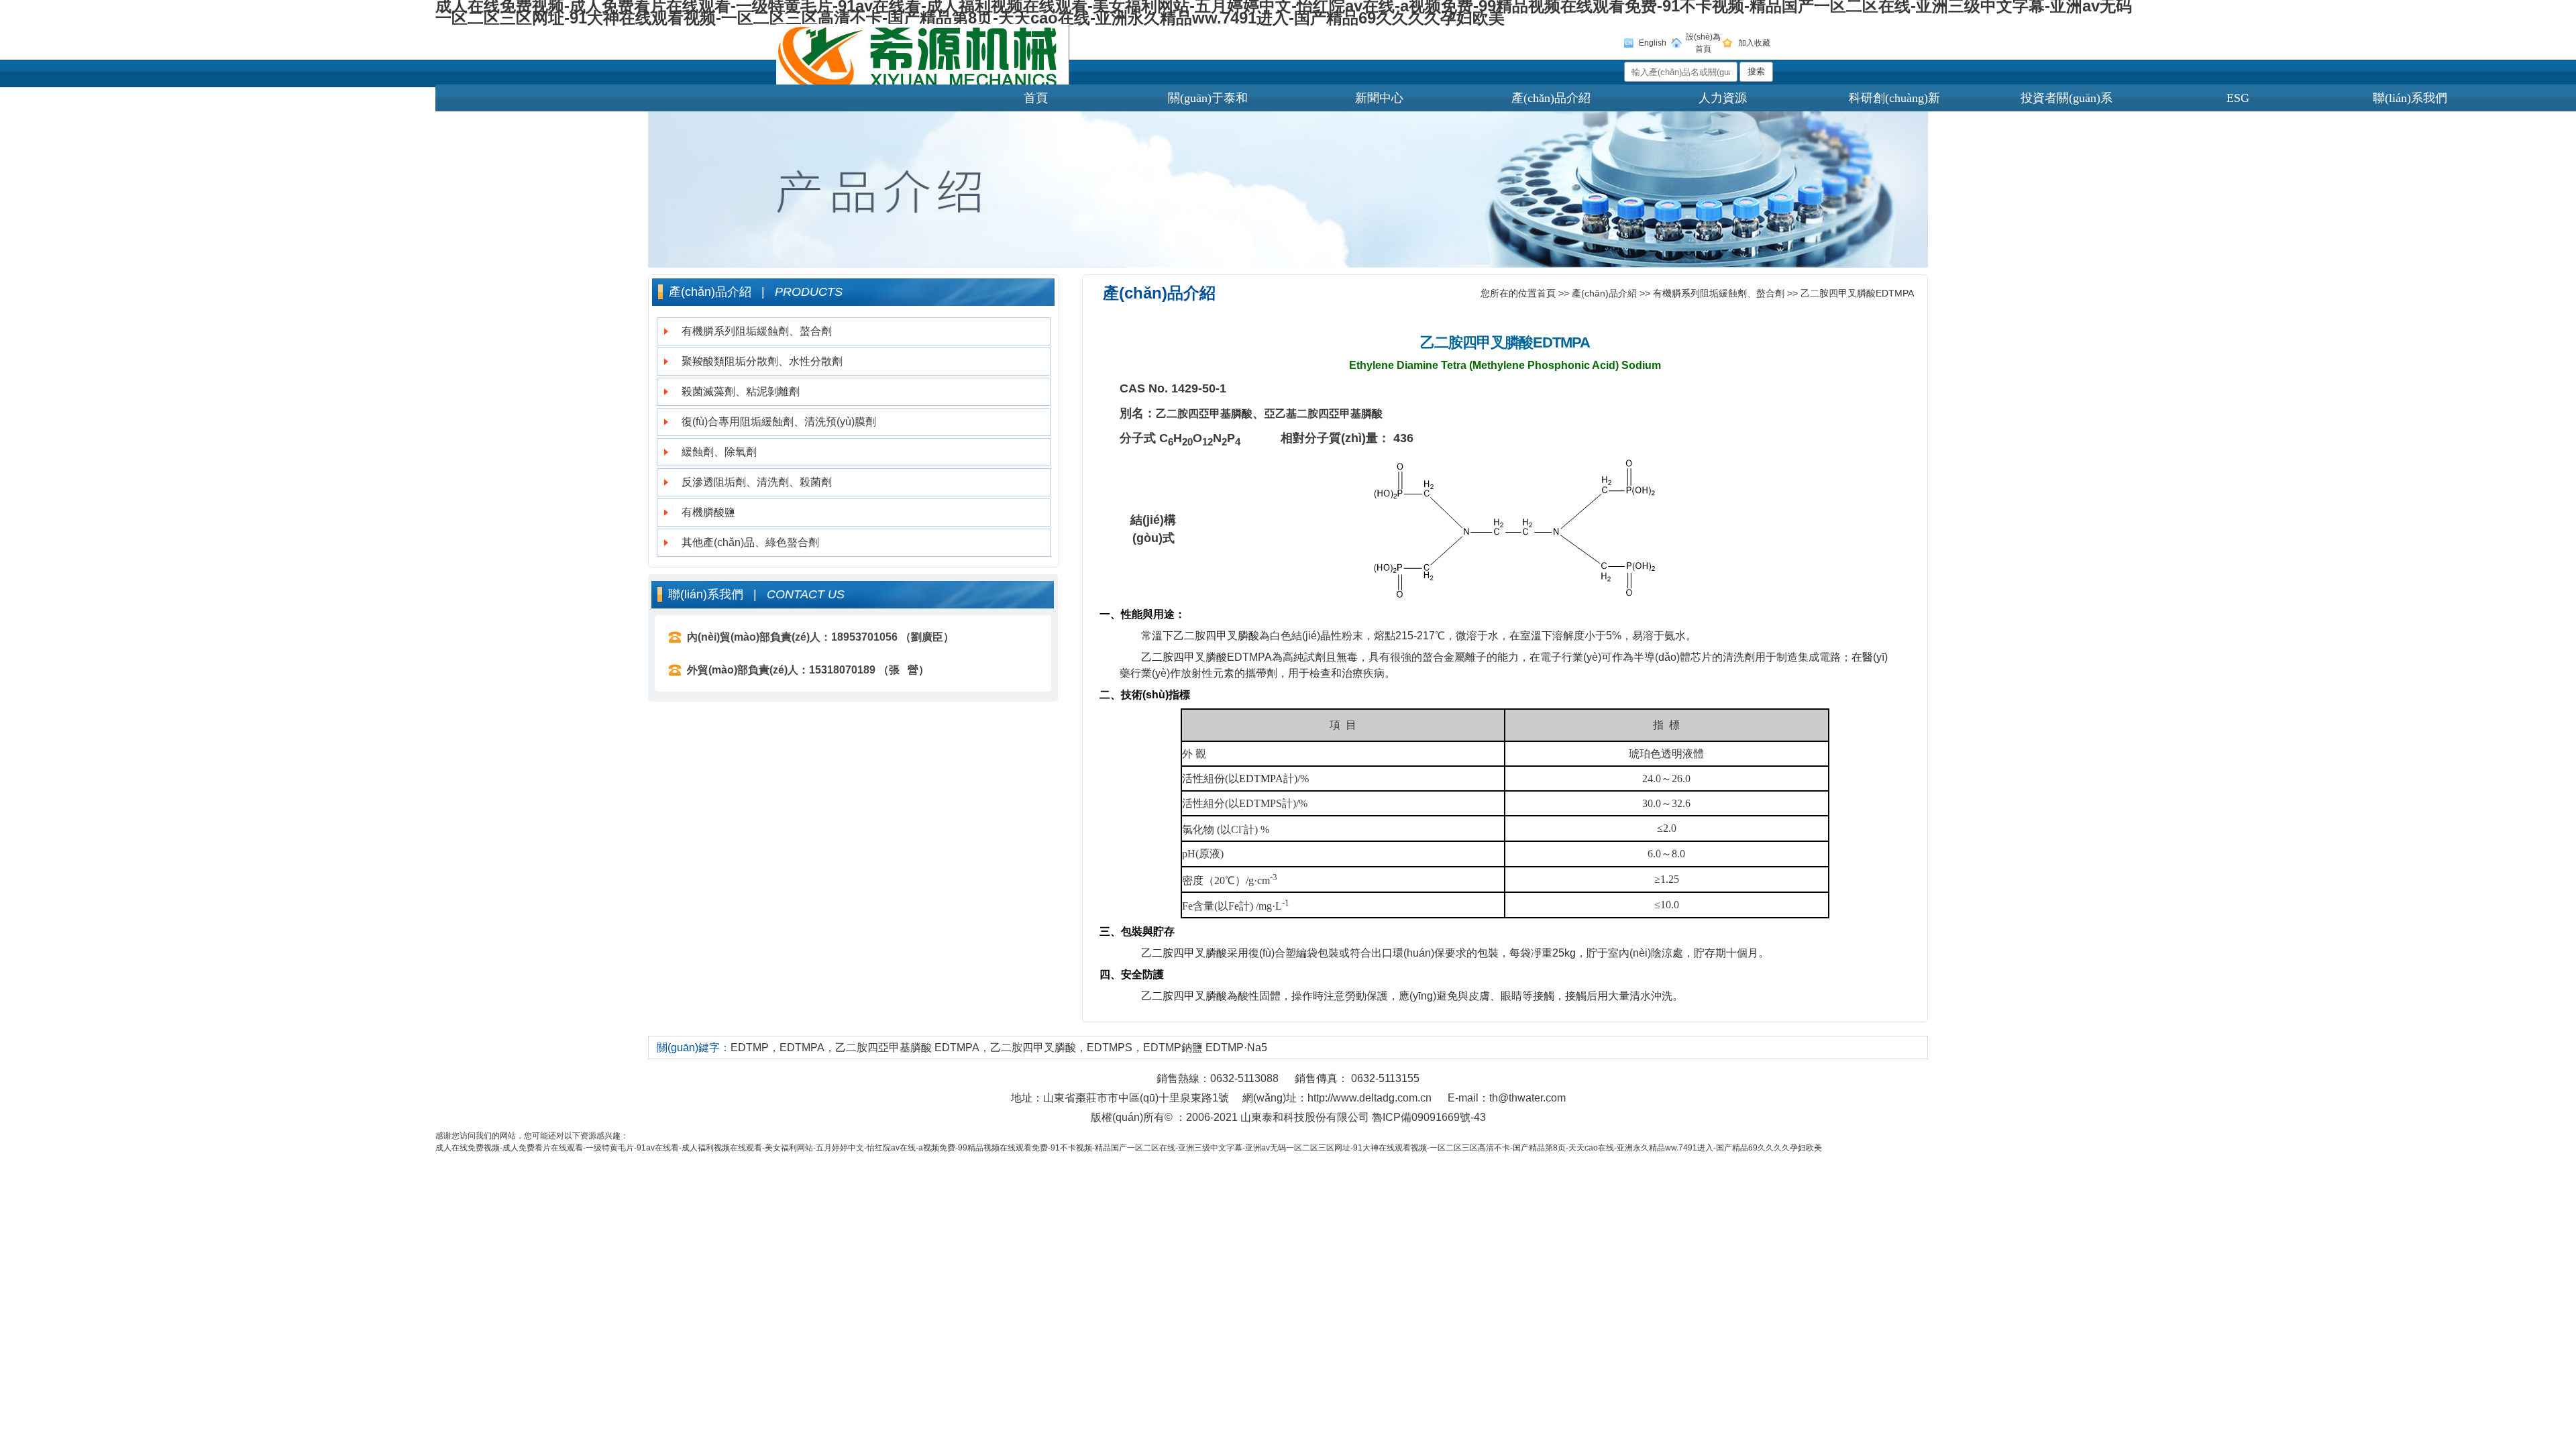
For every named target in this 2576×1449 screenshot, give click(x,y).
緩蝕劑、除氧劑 (719, 452)
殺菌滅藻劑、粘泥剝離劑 (741, 391)
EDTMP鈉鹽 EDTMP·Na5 (1205, 1048)
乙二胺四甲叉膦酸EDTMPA (1857, 293)
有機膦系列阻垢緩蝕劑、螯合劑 (757, 331)
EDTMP (750, 1048)
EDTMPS (1110, 1048)
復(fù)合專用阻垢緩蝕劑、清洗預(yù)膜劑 (779, 422)
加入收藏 (1754, 43)
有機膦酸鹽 (708, 512)
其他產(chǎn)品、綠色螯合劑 (750, 542)
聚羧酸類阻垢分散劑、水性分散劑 (762, 361)
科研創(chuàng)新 (1894, 98)
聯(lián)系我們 (2410, 98)
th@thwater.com (1527, 1098)
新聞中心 (1379, 98)
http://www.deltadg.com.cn (1370, 1098)
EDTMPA (1561, 342)
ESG (2238, 98)
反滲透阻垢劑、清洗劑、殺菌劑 (757, 482)
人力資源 (1723, 98)
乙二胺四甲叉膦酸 (1477, 342)
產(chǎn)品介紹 (1551, 98)
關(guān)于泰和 (1208, 98)
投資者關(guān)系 (2067, 98)
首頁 (1036, 98)
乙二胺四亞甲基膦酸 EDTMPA (907, 1048)
